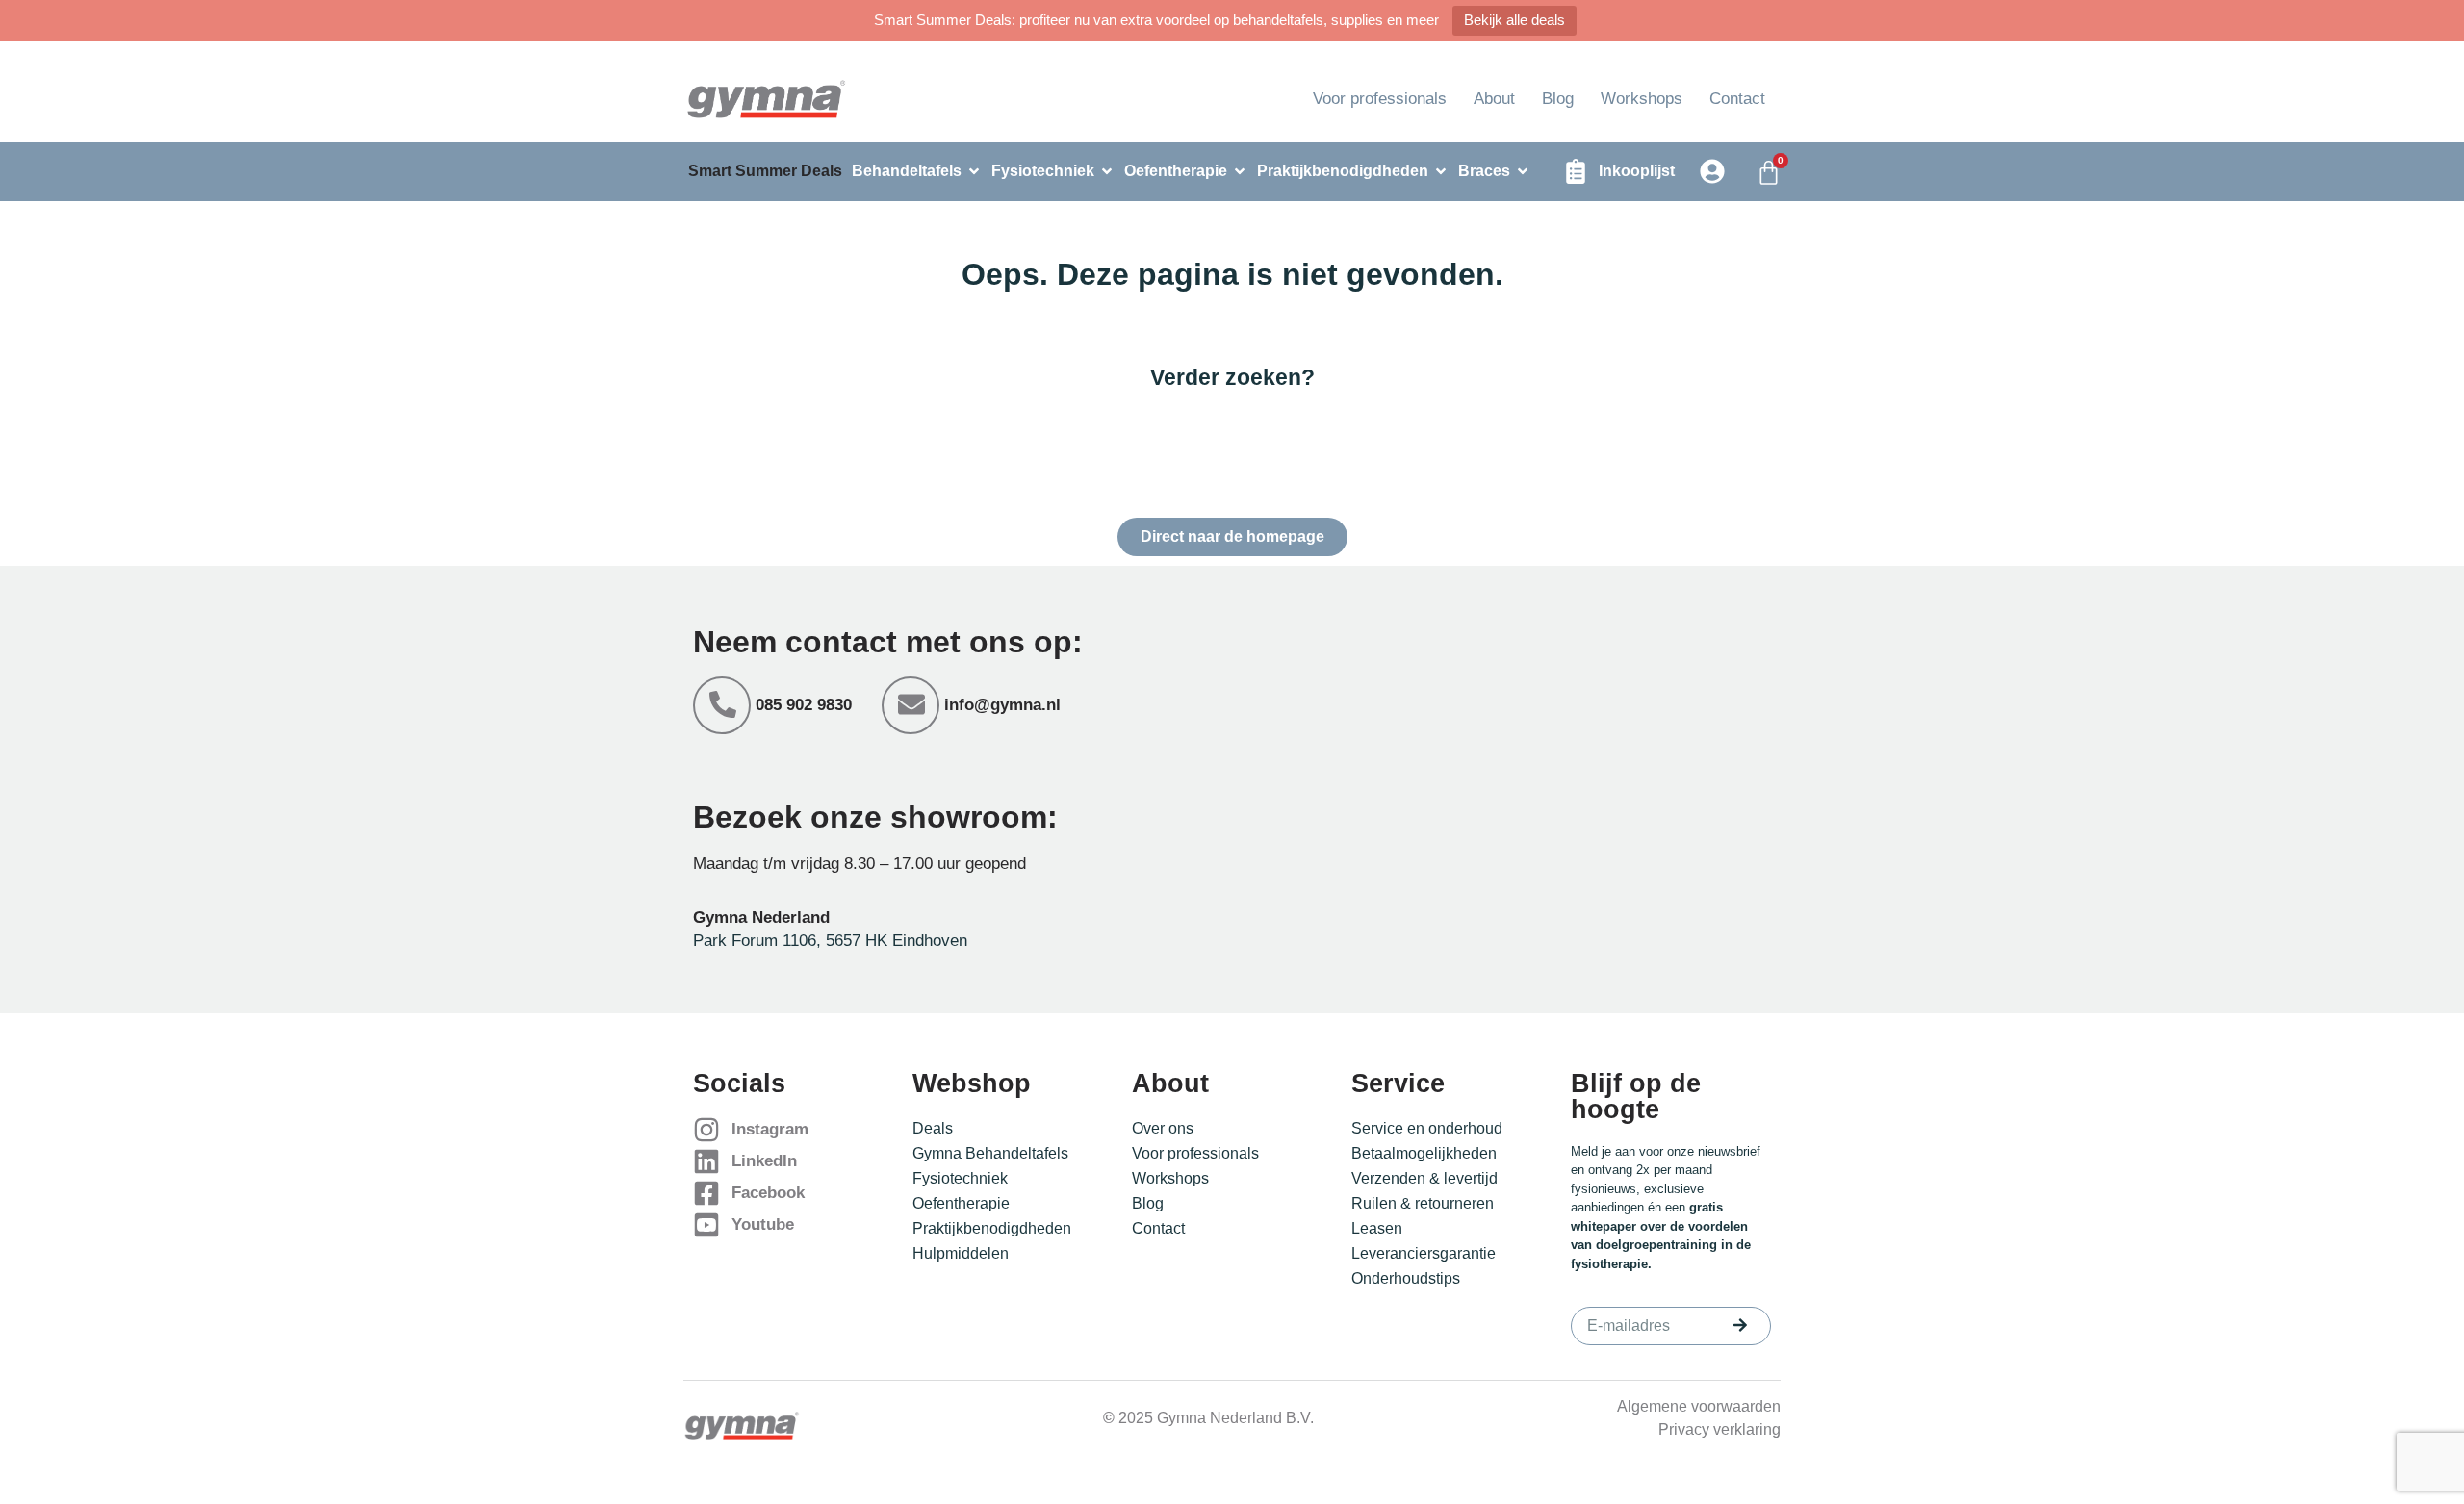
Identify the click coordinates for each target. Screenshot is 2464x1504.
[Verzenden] (1740, 1325)
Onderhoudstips (1406, 1278)
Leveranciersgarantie (1424, 1253)
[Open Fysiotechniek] (1107, 171)
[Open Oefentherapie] (1240, 171)
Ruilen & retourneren (1423, 1203)
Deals (933, 1128)
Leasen (1377, 1228)
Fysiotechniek (960, 1178)
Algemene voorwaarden (1699, 1406)
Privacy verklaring (1720, 1429)
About (1494, 99)
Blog (1558, 99)
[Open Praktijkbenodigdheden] (1441, 171)
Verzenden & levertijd (1424, 1178)
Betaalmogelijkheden (1424, 1153)
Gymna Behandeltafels (990, 1153)
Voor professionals (1380, 99)
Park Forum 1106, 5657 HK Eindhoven (830, 941)
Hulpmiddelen (961, 1253)
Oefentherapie (961, 1203)
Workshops (1642, 99)
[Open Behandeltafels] (974, 171)
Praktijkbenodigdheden (992, 1228)
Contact (1737, 99)
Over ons (1163, 1128)
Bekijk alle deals (1514, 20)
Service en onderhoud (1427, 1128)
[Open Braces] (1523, 171)
